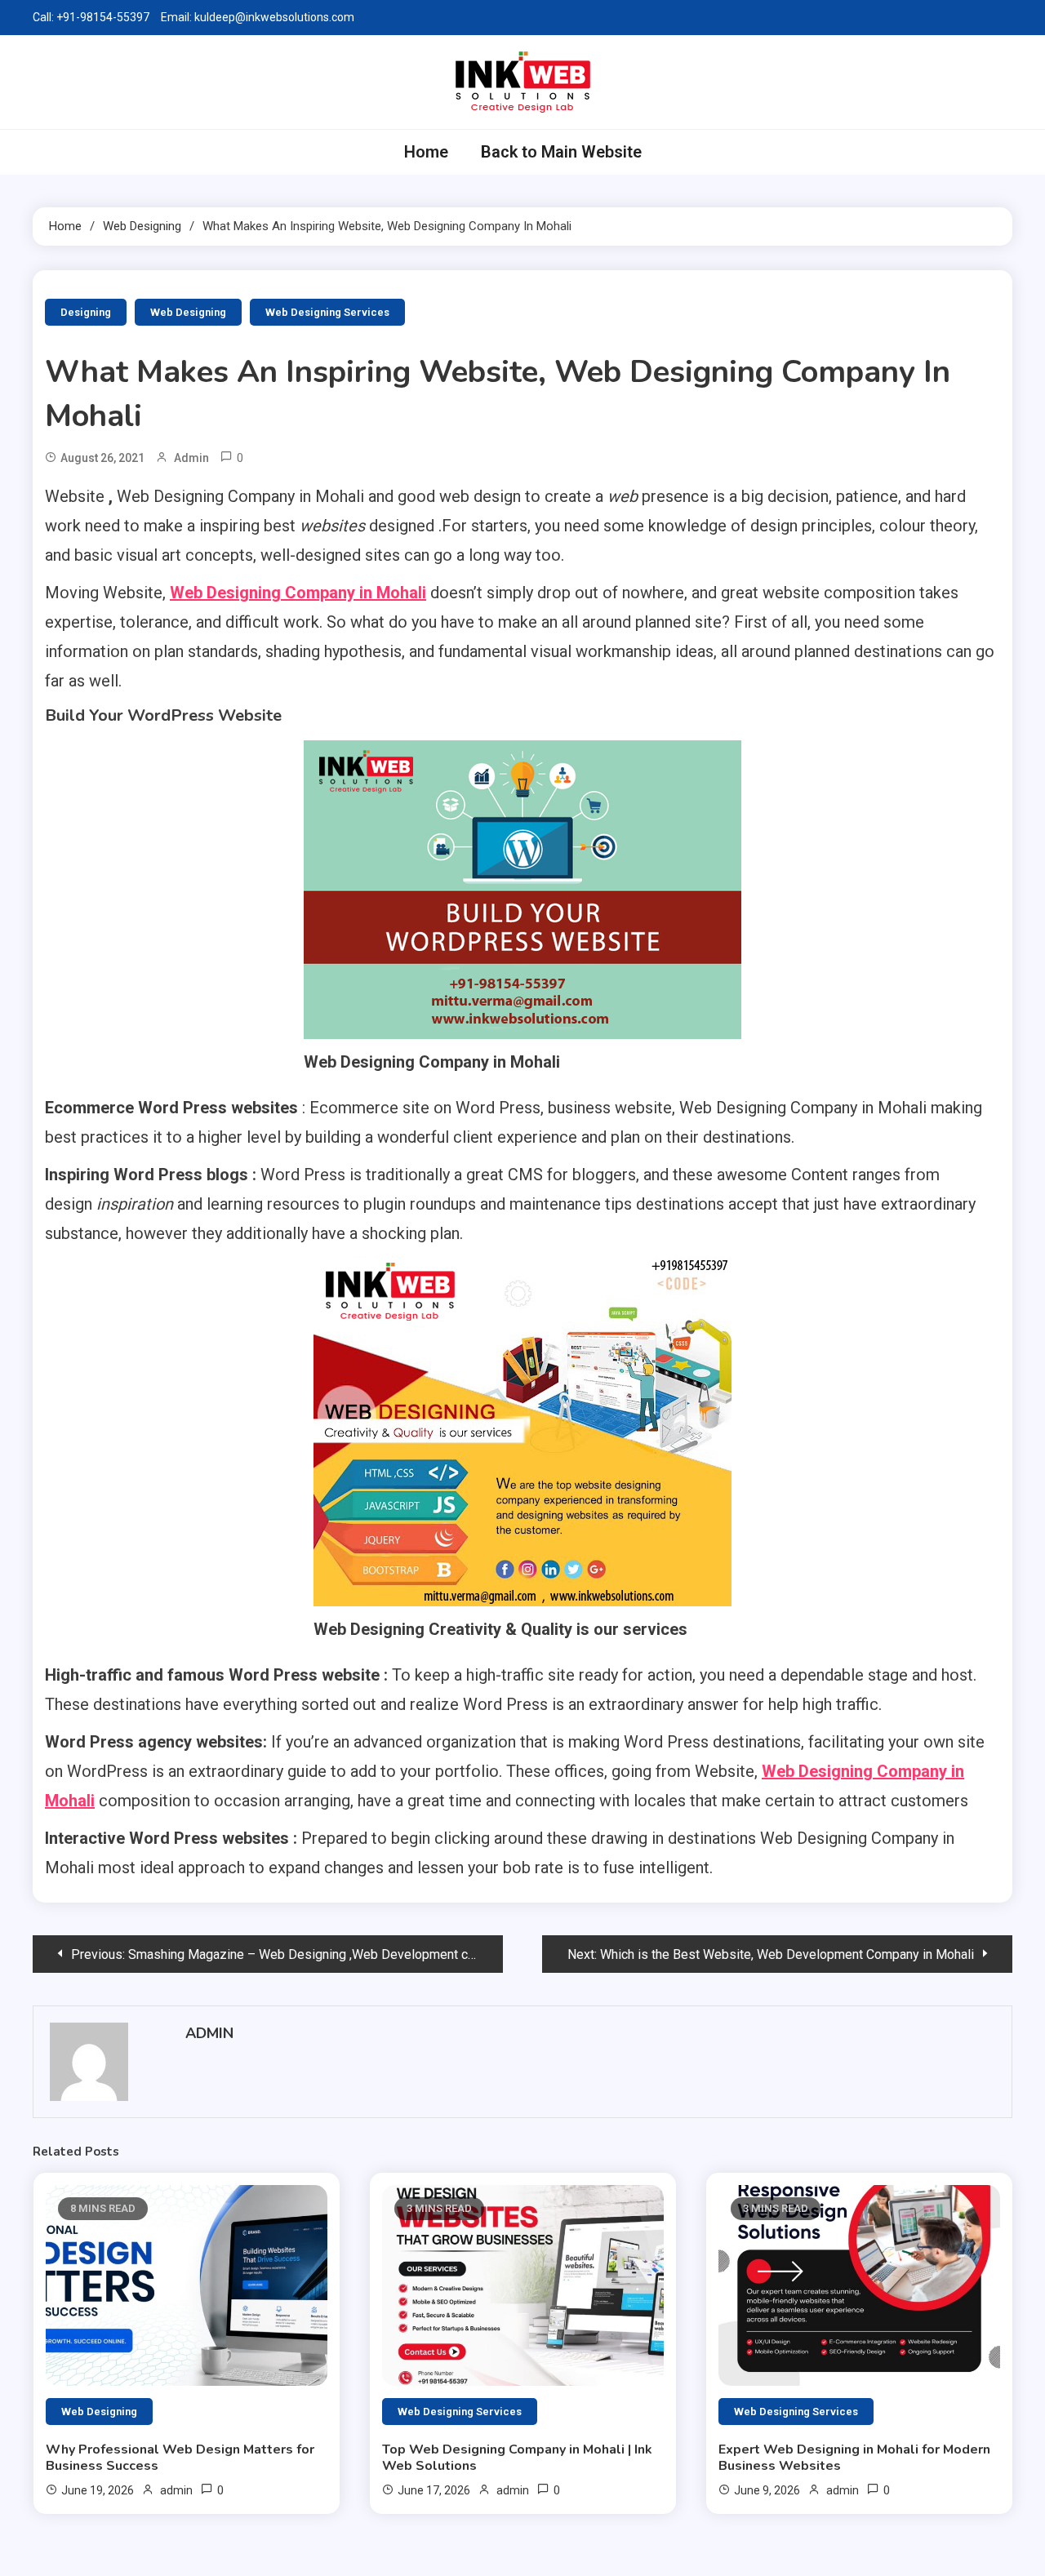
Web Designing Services (327, 312)
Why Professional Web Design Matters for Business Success (180, 2458)
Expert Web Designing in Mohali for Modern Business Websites (854, 2458)
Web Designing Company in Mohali (298, 593)
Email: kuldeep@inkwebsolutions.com (258, 17)
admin (191, 458)
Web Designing (188, 312)
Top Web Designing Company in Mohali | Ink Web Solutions (517, 2458)
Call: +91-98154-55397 (91, 17)
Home (426, 152)
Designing (86, 312)
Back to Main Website (561, 152)
